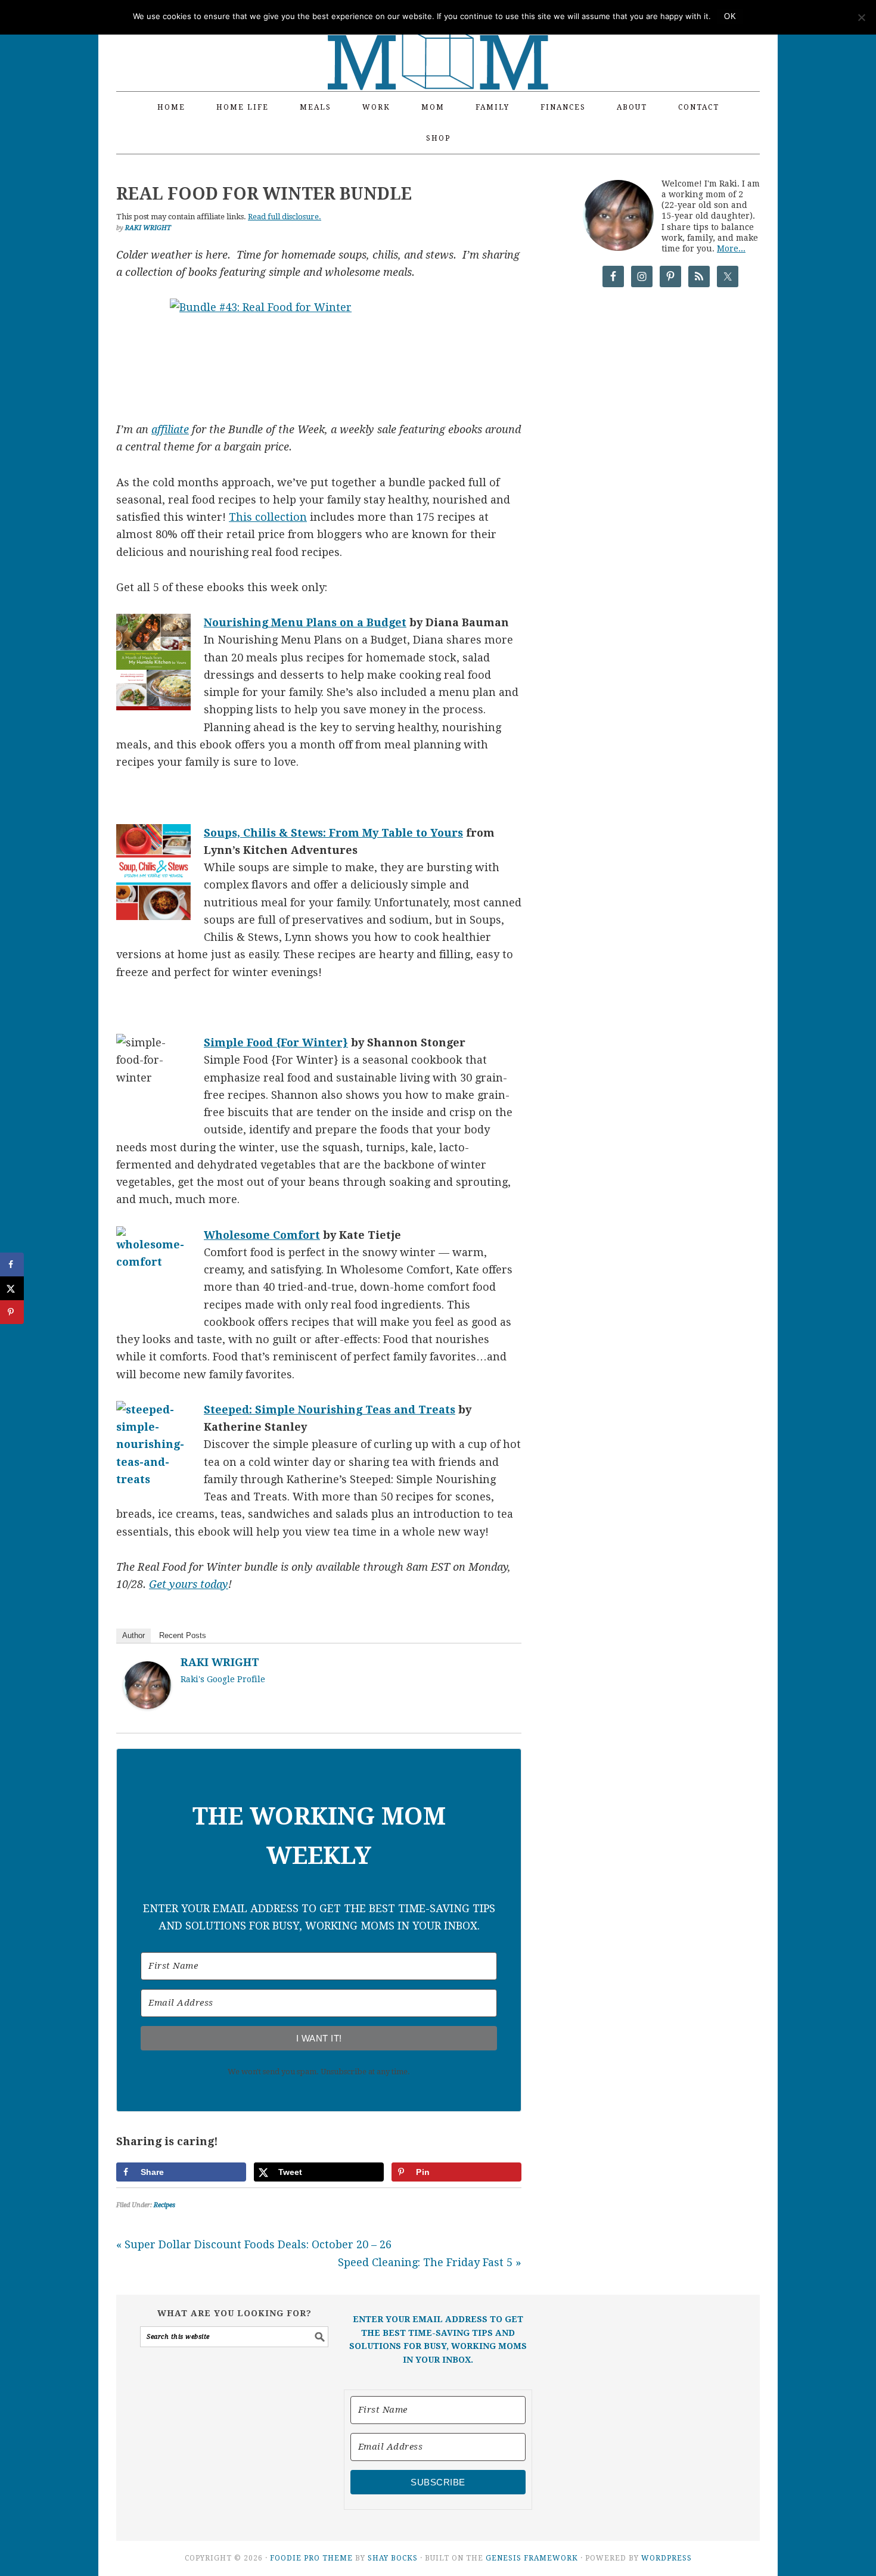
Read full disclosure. (285, 217)
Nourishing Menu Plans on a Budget (305, 622)
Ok (730, 16)
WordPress (667, 2558)
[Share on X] (12, 1288)
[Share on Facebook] (12, 1264)
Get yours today (189, 1584)
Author (133, 1635)
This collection (268, 517)
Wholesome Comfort (262, 1235)
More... (731, 248)
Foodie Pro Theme (311, 2558)
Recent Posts (183, 1635)
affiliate (170, 429)
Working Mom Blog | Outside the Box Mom (438, 39)
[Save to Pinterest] (12, 1312)
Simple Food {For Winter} (276, 1042)
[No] (861, 17)
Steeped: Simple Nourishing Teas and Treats (330, 1410)
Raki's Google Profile (223, 1679)
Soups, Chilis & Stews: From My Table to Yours (333, 833)
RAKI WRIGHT (220, 1662)
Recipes (164, 2205)
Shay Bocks (393, 2558)
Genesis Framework (532, 2558)
